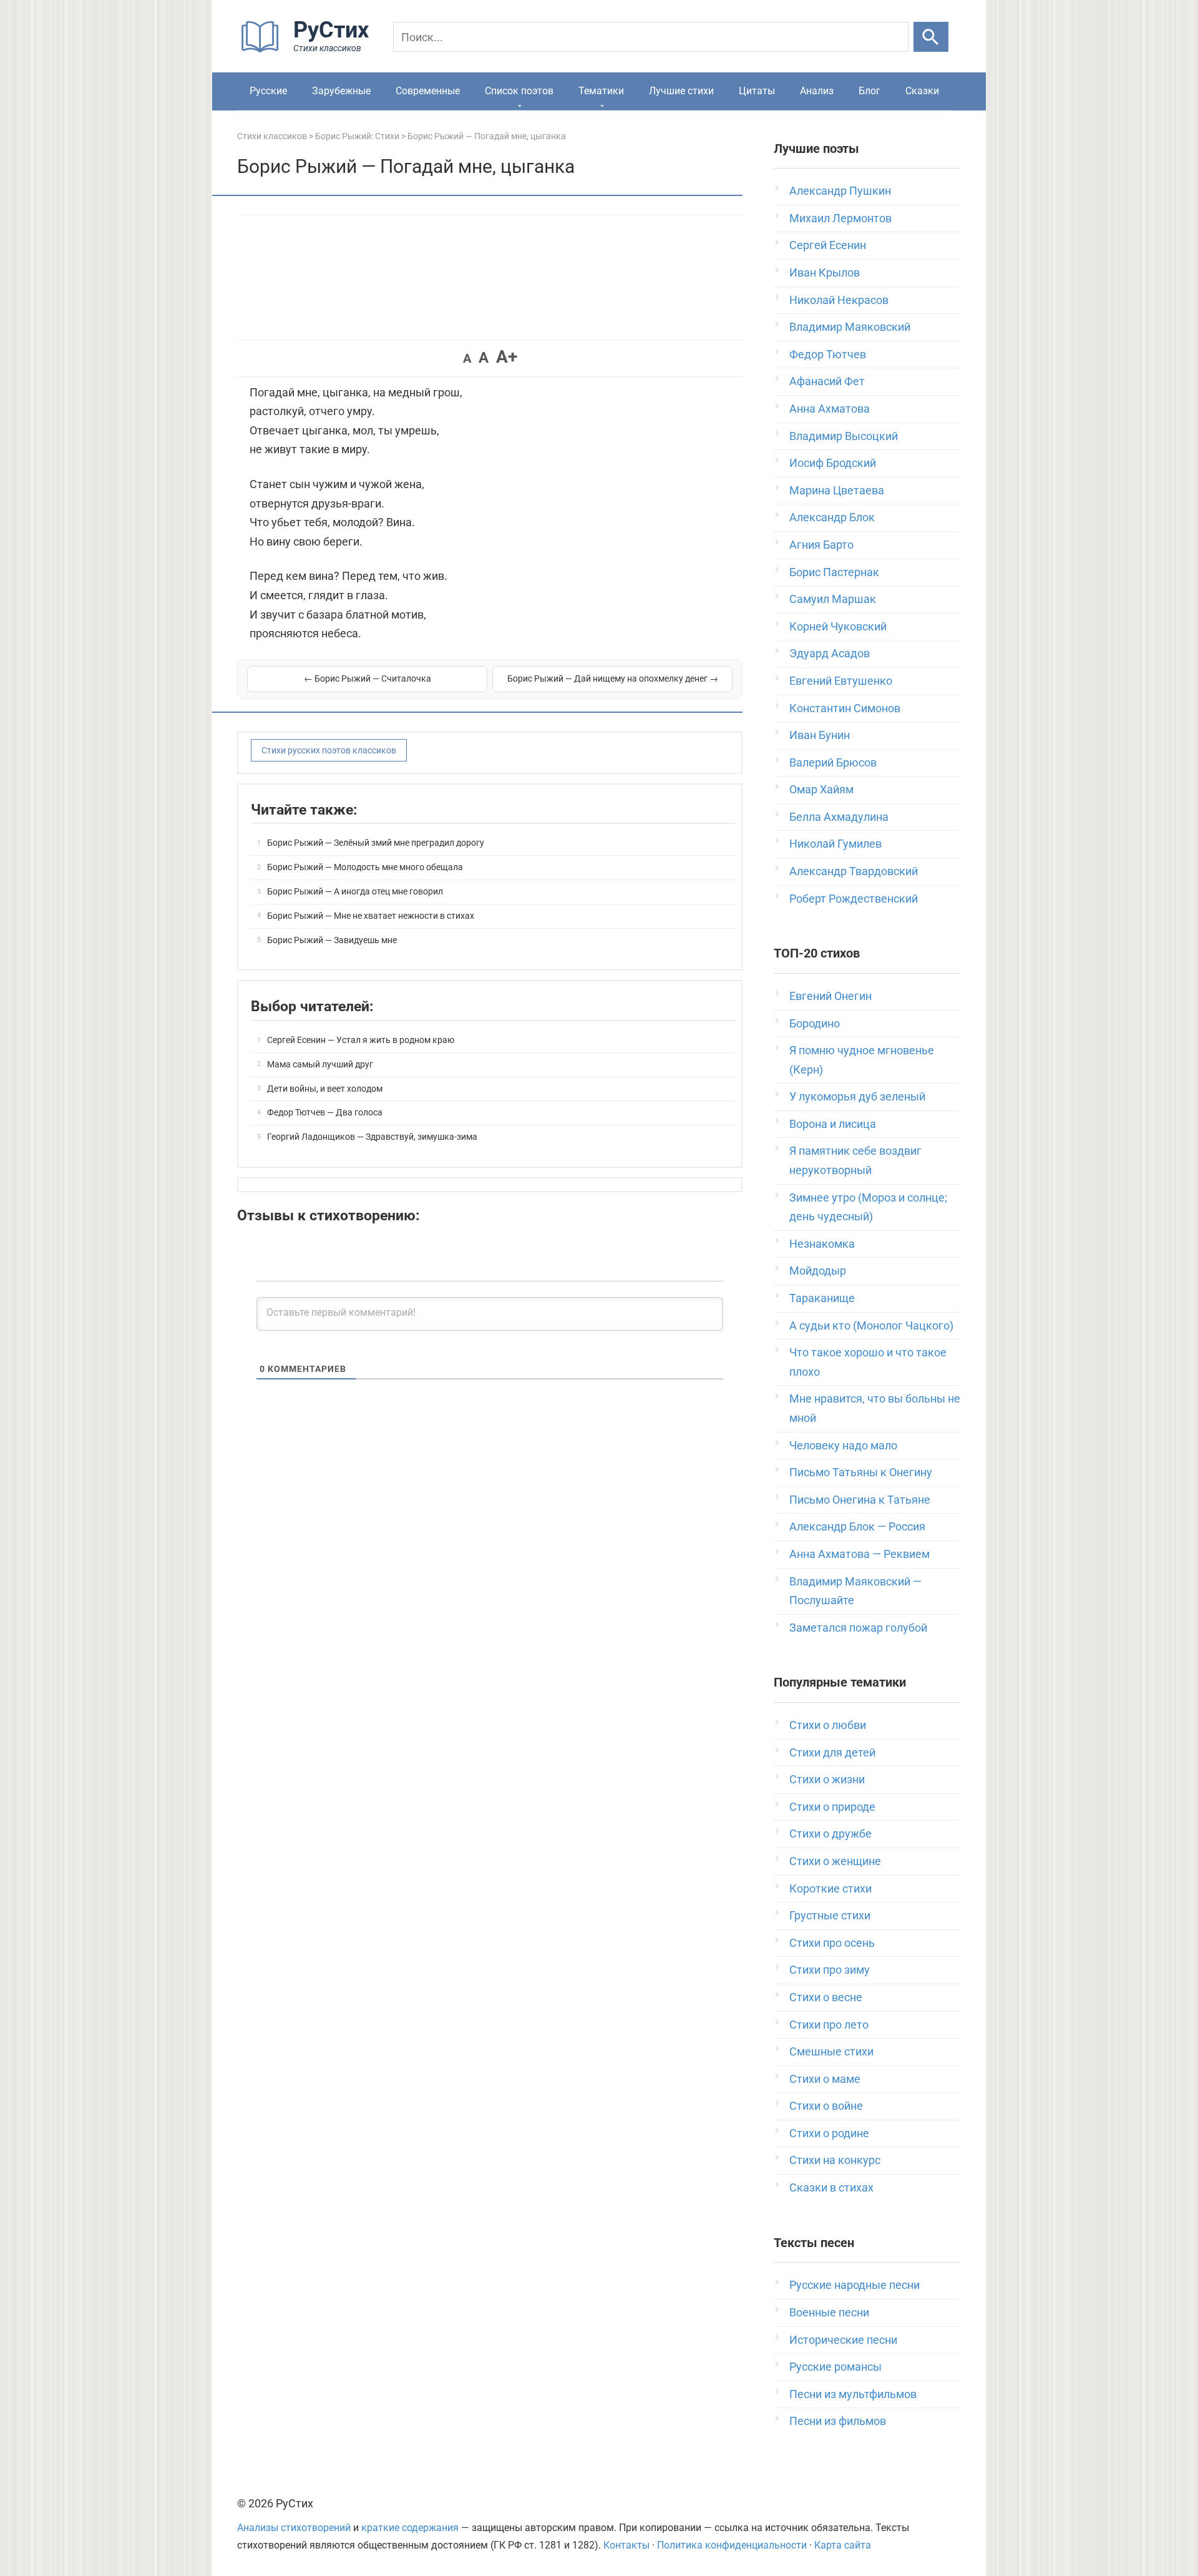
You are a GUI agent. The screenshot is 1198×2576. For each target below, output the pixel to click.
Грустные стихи (830, 1915)
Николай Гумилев (835, 844)
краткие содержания (410, 2528)
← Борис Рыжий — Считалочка (368, 678)
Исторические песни (843, 2340)
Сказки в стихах (831, 2187)
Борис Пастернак (834, 572)
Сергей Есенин (828, 245)
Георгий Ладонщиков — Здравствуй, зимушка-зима (372, 1137)
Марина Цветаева (837, 490)
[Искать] (931, 37)
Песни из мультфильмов (853, 2394)
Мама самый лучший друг (320, 1064)
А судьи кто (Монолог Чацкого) (871, 1325)
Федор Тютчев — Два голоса (325, 1112)
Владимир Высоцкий (844, 436)
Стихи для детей (832, 1752)
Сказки (922, 91)
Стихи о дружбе (830, 1834)
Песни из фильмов (838, 2421)
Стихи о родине (829, 2133)
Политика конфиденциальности (732, 2545)
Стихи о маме (825, 2079)
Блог (869, 91)
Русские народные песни (855, 2285)
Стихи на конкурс (835, 2160)
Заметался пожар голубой (858, 1628)
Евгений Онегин (830, 996)
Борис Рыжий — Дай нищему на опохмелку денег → (613, 678)
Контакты (626, 2545)
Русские (268, 91)
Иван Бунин (820, 735)
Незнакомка (822, 1244)
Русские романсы (835, 2367)
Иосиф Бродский (833, 463)
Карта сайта (843, 2545)
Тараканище (822, 1298)
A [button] (467, 358)
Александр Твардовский (854, 871)
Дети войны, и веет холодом (325, 1089)
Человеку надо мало (843, 1445)
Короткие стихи (830, 1888)
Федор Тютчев (828, 354)
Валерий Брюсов (833, 762)
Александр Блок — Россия (857, 1526)
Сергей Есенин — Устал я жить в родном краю (361, 1040)
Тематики (601, 91)
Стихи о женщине (835, 1861)
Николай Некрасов (839, 300)
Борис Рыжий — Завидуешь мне (332, 940)
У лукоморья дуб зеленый (857, 1096)
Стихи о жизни (827, 1779)
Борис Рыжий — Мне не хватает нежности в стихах (371, 916)
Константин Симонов (845, 708)
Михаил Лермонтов (840, 218)
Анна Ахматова (830, 409)
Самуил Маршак (833, 599)
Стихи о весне (826, 1997)
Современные (428, 91)
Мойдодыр (818, 1271)
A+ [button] (507, 357)
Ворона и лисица (833, 1124)
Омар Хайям (821, 789)
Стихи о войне (826, 2106)
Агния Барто (821, 545)
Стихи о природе (832, 1807)
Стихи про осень (832, 1943)
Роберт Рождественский (854, 899)
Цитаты (757, 91)
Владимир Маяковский (850, 327)
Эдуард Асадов (830, 653)
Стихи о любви (828, 1725)
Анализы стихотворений (294, 2528)
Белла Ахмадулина (839, 817)
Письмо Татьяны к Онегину (861, 1472)
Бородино (815, 1023)
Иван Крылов (825, 272)
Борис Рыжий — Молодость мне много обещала (365, 867)
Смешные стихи (831, 2051)
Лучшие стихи (681, 91)
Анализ (817, 91)
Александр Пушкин (840, 191)
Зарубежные (341, 91)
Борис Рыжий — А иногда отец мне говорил (355, 891)
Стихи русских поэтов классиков (329, 750)
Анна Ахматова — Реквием (860, 1554)
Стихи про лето (829, 2025)
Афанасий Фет (827, 381)
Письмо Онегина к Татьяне (860, 1500)
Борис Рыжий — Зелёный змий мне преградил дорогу (376, 843)
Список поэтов (519, 91)
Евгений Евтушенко (841, 681)
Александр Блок (832, 517)
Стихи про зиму (830, 1970)
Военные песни (829, 2312)
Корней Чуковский (838, 626)
